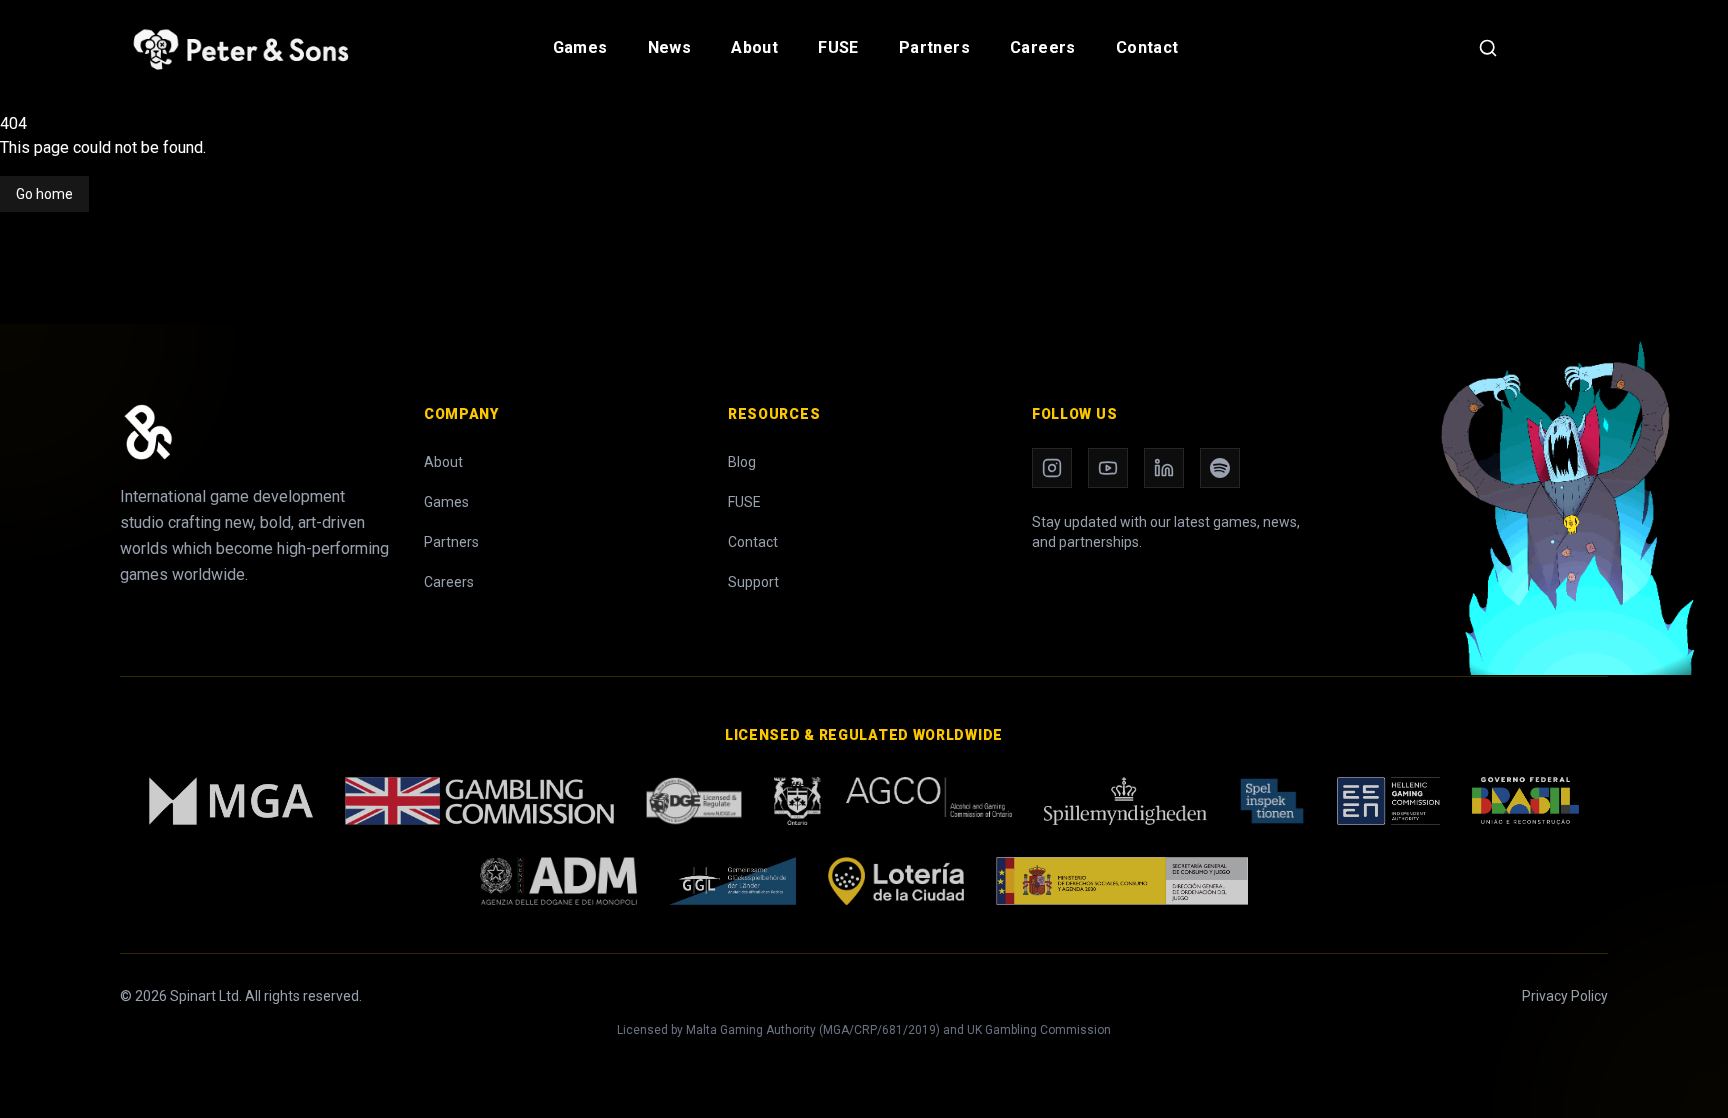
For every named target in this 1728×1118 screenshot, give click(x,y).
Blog (742, 462)
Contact (1147, 47)
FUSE (838, 47)
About (754, 47)
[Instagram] (1052, 468)
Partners (934, 47)
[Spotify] (1220, 468)
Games (580, 47)
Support (753, 582)
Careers (1043, 47)
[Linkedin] (1164, 468)
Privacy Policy (1565, 996)
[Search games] (1488, 48)
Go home (44, 194)
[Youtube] (1108, 468)
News (670, 47)
